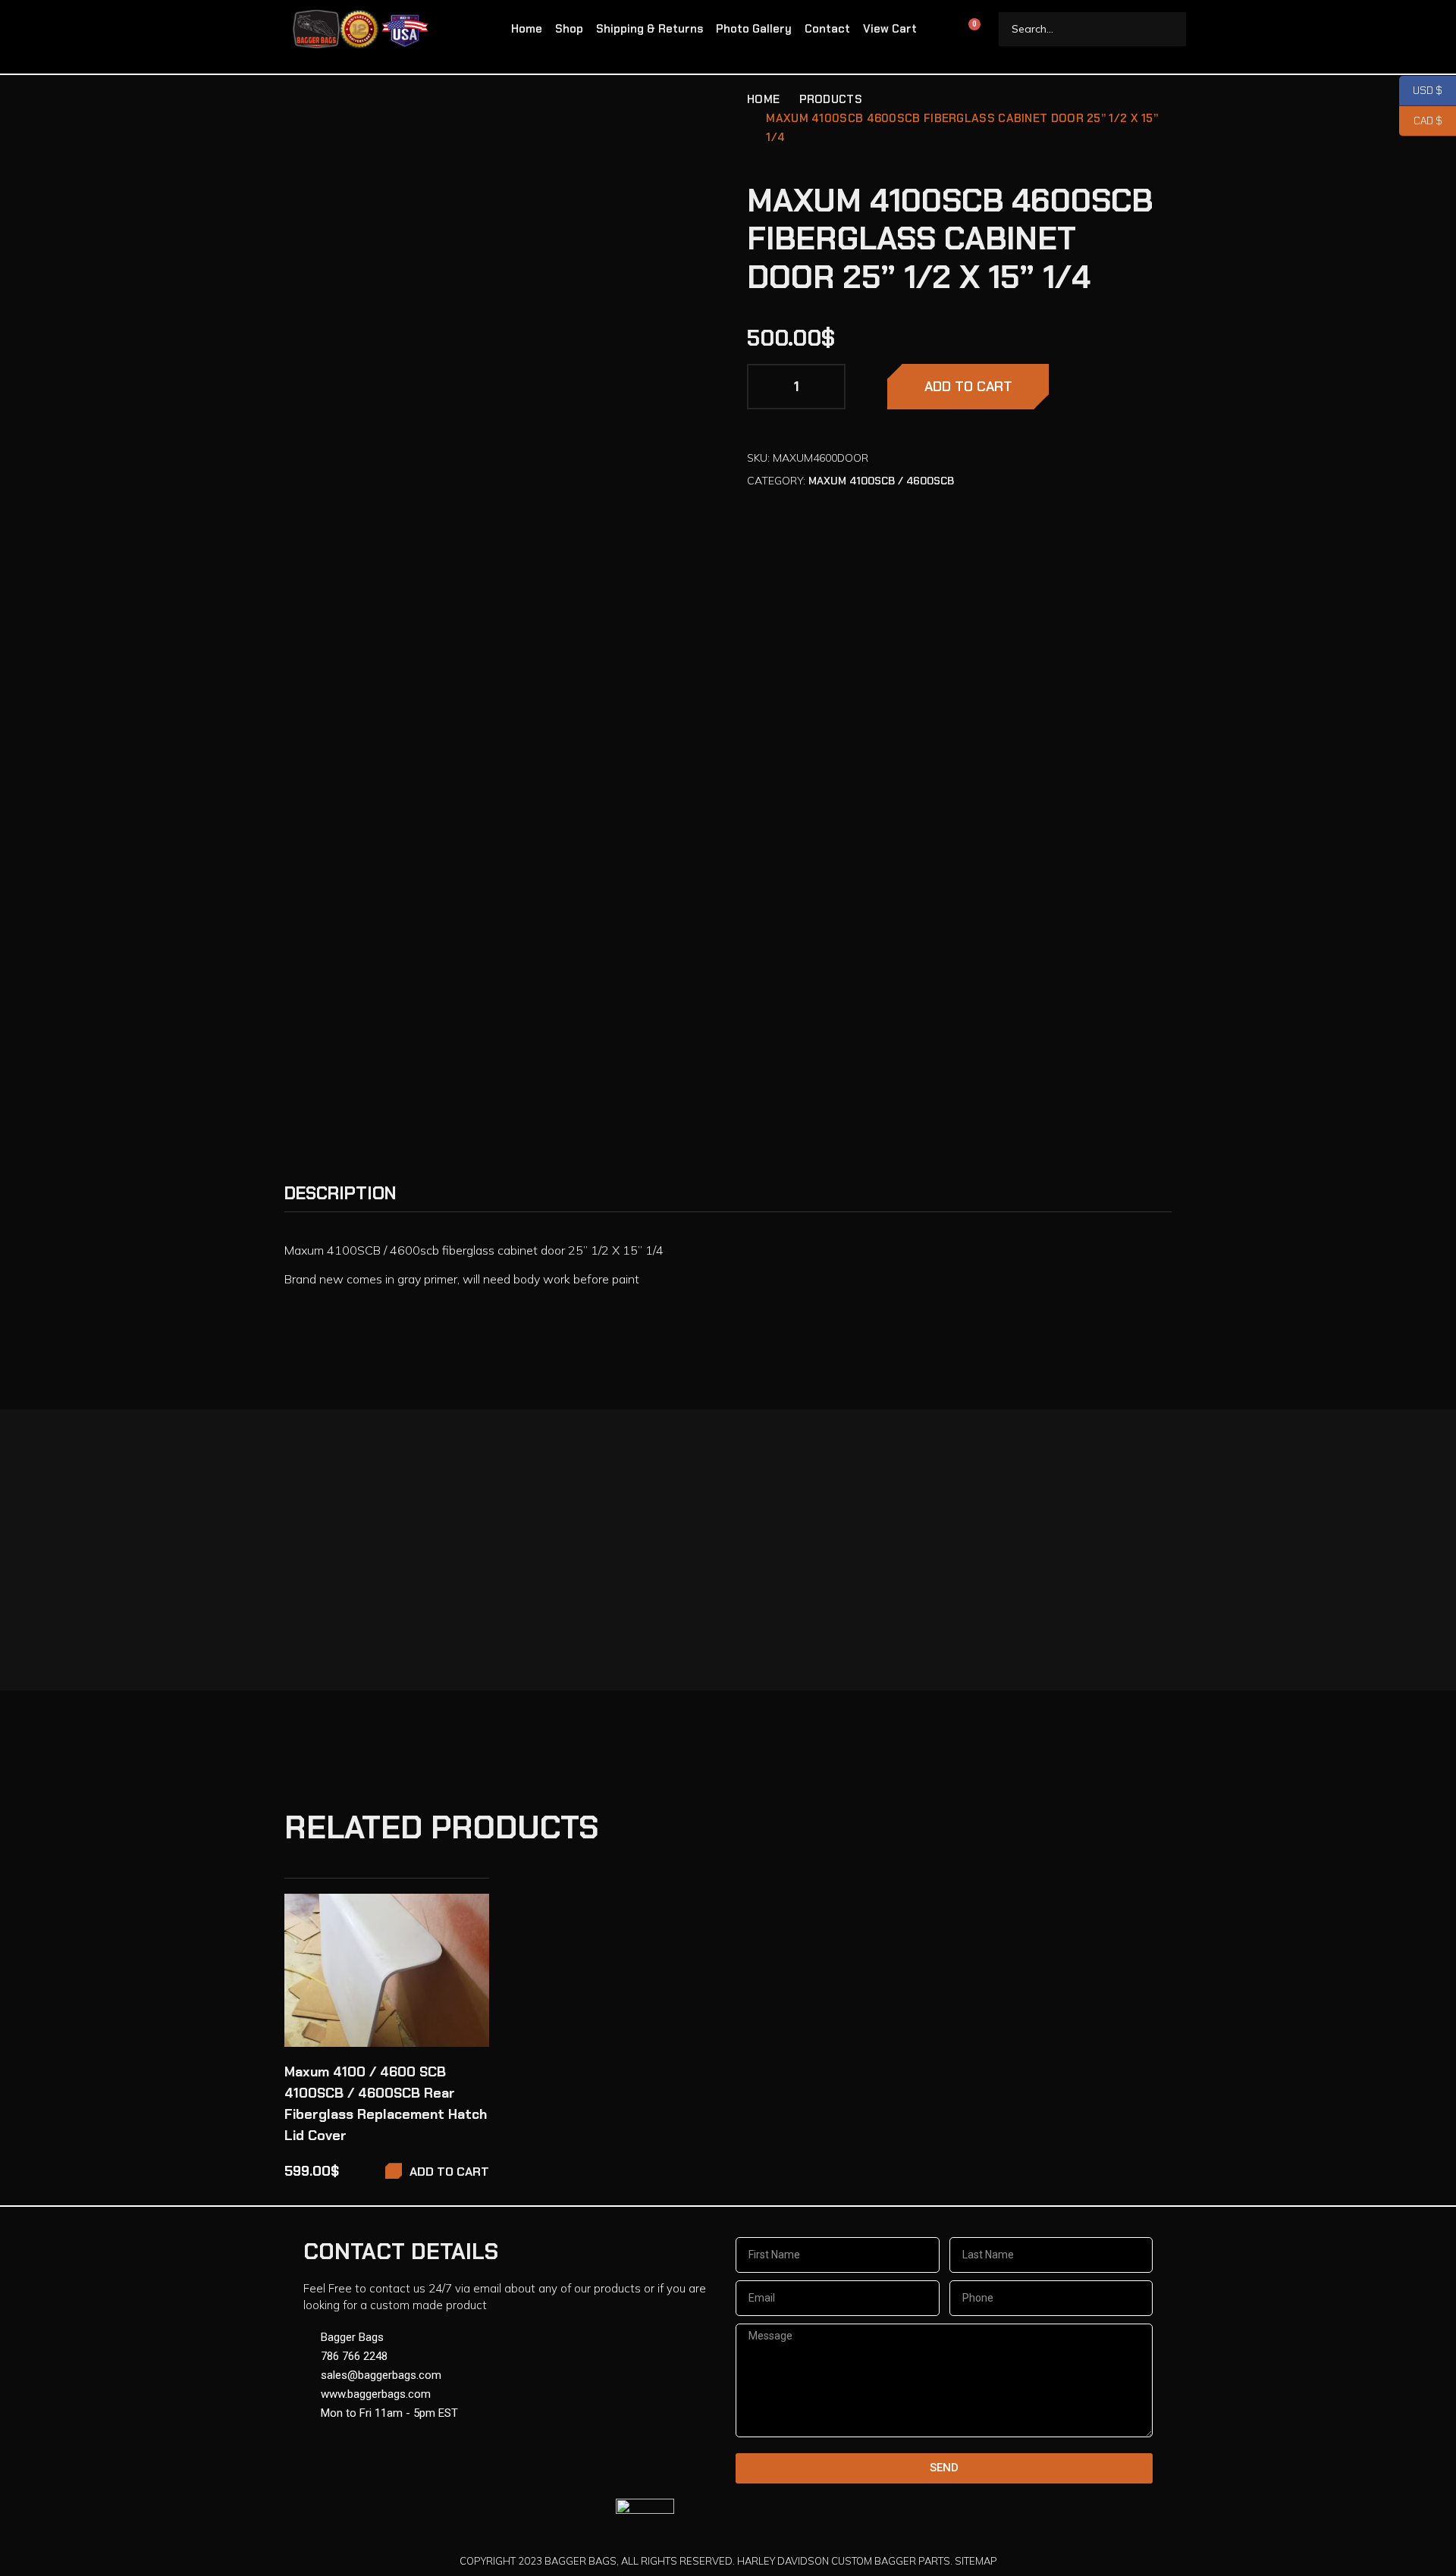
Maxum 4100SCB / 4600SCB (881, 481)
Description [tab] (340, 1193)
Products (831, 99)
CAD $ (1421, 121)
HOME (763, 99)
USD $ (1421, 91)
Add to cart (968, 387)
